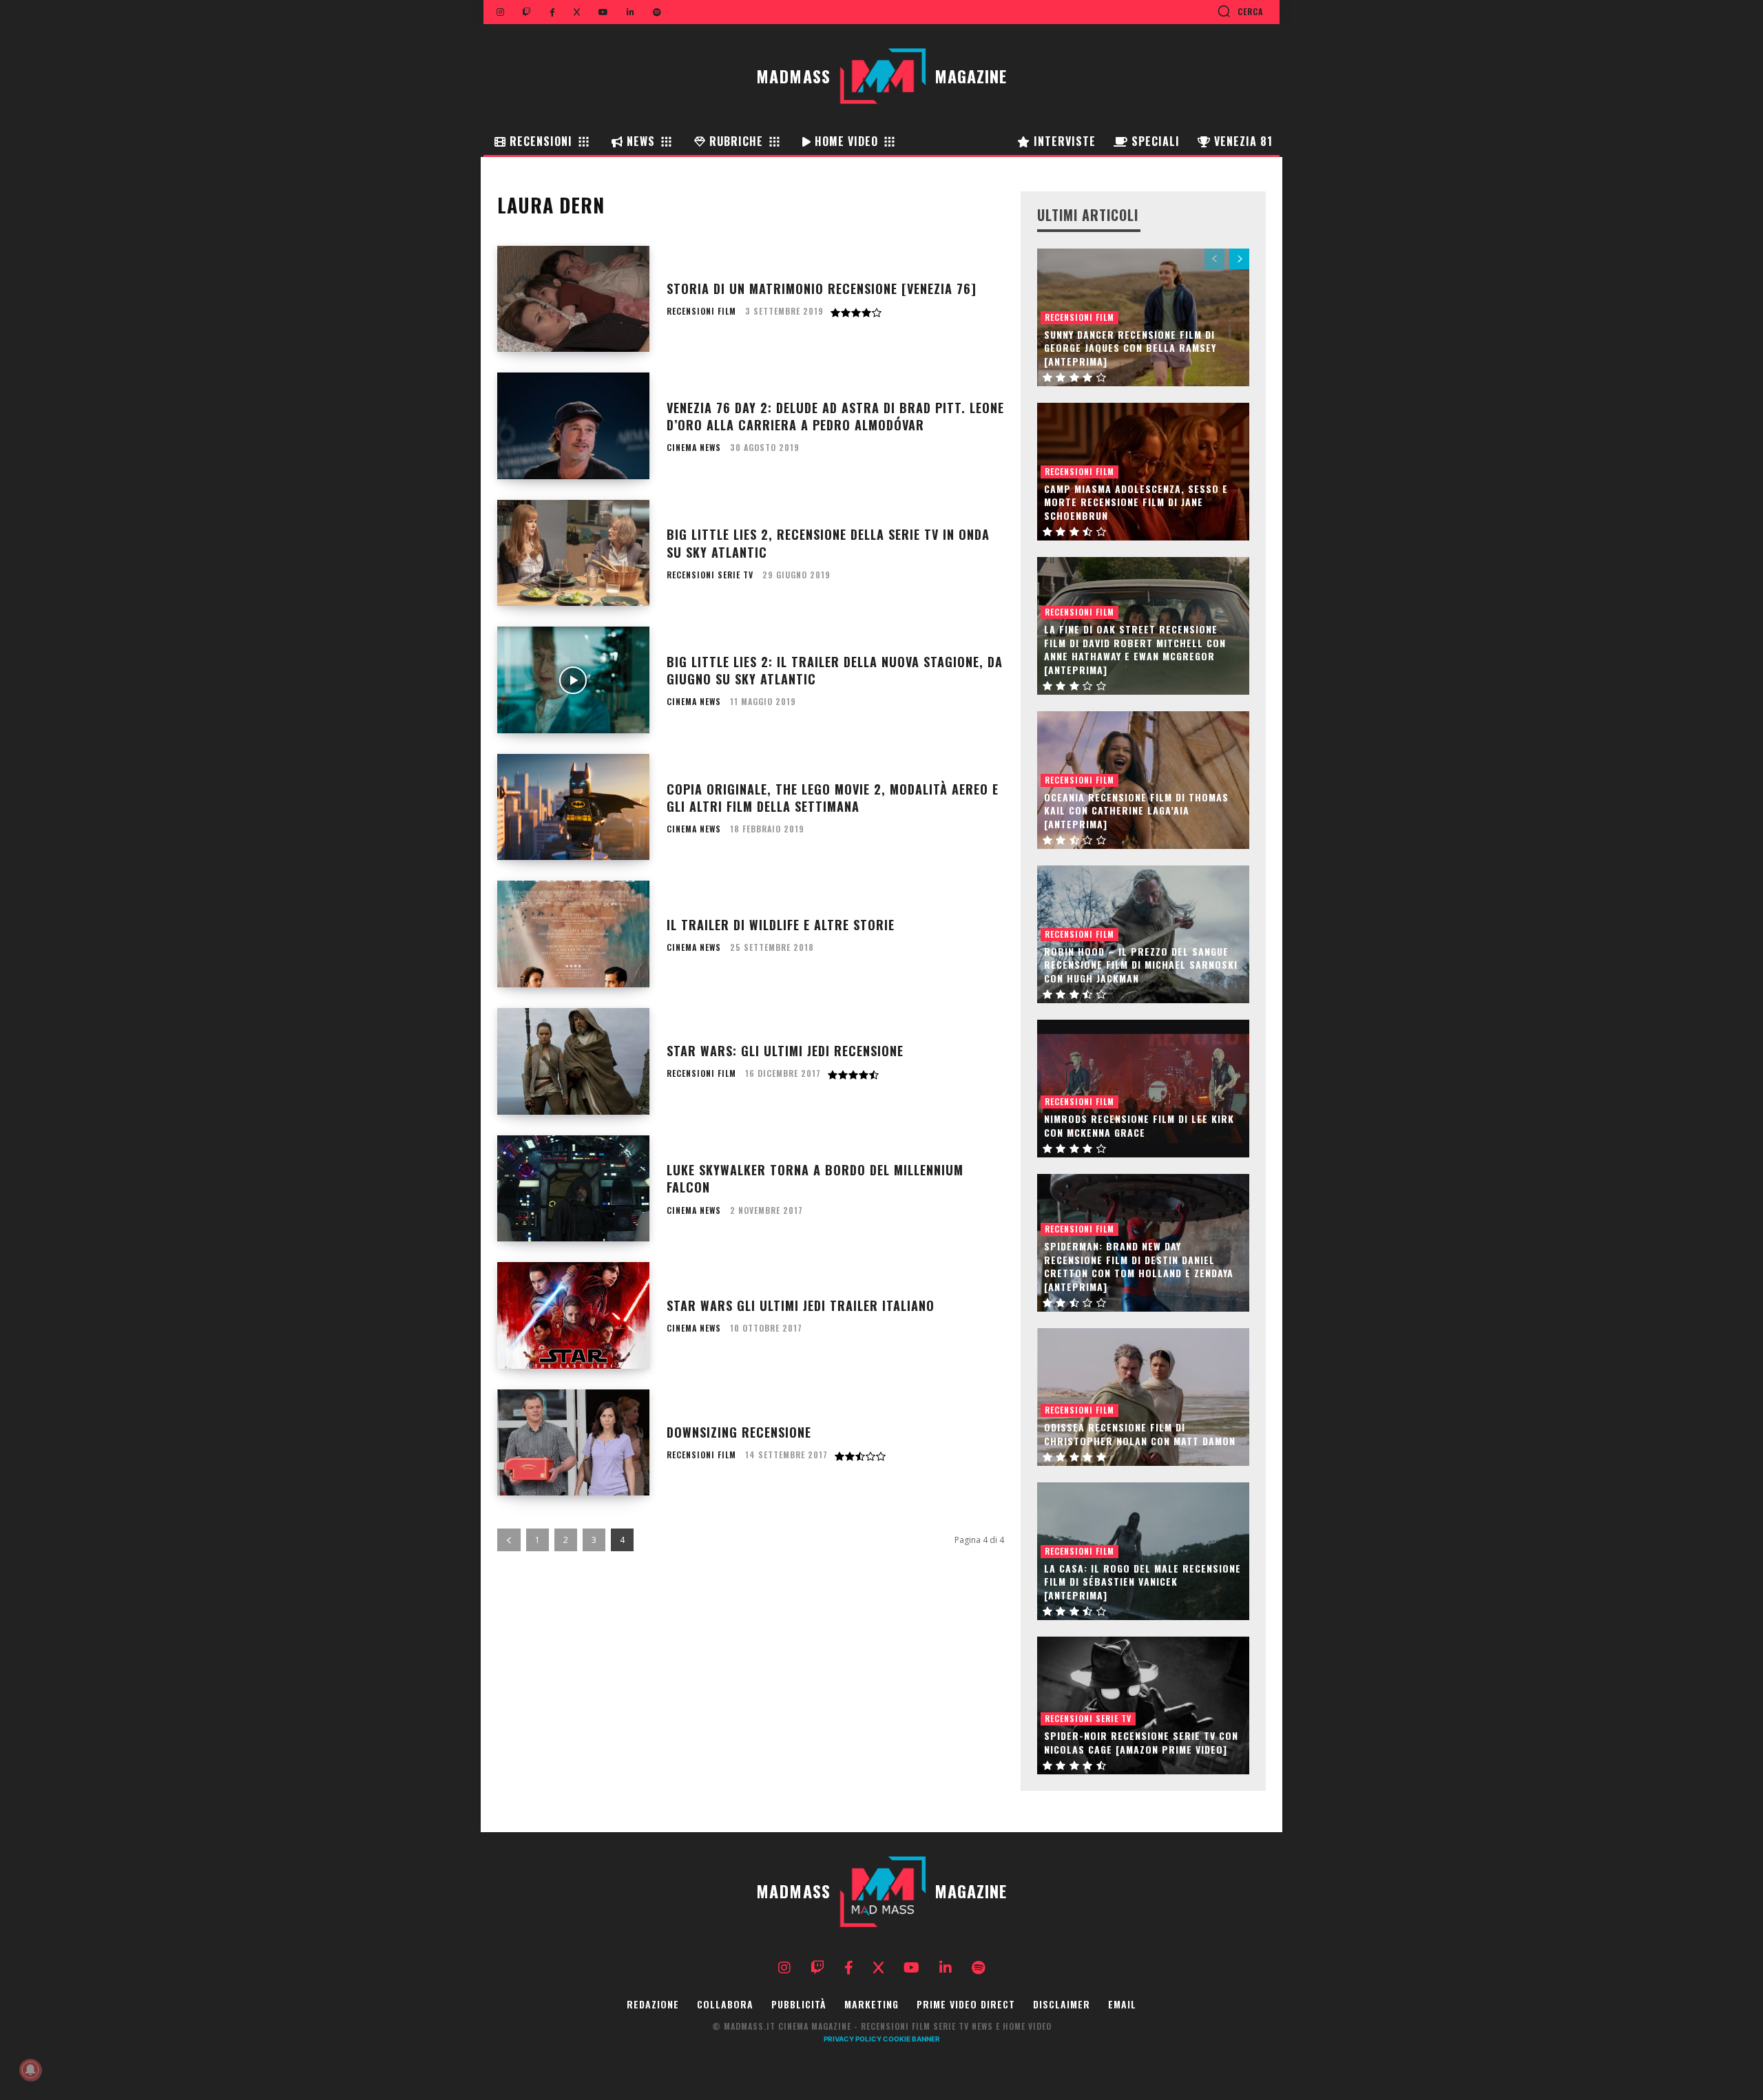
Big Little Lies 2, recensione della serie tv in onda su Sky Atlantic (828, 543)
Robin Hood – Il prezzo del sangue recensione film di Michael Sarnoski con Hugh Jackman (1141, 965)
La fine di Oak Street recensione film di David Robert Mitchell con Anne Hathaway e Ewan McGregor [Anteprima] (1135, 649)
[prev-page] (509, 1540)
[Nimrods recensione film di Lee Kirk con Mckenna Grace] (1143, 1089)
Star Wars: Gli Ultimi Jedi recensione (785, 1051)
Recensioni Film (701, 311)
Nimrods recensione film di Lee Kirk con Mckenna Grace (1139, 1125)
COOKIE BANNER (911, 2039)
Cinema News (694, 448)
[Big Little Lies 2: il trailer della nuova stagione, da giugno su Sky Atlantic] (573, 680)
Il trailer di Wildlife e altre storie (781, 925)
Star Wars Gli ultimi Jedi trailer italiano (801, 1305)
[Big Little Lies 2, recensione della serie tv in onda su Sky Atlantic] (573, 553)
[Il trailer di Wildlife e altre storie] (573, 934)
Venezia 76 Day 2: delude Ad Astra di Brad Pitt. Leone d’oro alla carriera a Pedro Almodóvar (835, 416)
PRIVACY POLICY (853, 2039)
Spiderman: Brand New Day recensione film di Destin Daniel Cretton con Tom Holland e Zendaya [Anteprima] (1139, 1266)
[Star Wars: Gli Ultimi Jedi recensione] (573, 1061)
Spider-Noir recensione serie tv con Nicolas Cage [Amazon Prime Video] (1141, 1742)
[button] (1240, 11)
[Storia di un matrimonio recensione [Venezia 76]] (573, 299)
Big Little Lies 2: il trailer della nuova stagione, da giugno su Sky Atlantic (835, 670)
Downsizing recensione (739, 1432)
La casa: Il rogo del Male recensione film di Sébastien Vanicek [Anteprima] (1143, 1582)
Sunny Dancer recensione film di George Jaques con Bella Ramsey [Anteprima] (1130, 348)
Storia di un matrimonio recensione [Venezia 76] (822, 288)
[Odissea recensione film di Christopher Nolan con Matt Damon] (1143, 1397)
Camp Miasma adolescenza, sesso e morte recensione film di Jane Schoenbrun (1136, 502)
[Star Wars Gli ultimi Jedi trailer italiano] (573, 1315)
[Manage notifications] (30, 2070)
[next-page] (1239, 259)
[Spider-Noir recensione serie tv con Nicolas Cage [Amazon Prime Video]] (1143, 1705)
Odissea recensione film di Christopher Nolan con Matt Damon (1140, 1434)
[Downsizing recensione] (573, 1443)
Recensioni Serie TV (710, 575)
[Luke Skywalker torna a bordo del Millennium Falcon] (573, 1189)
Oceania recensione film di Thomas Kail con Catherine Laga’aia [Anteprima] (1136, 810)
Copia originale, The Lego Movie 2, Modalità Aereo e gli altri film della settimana (833, 798)
